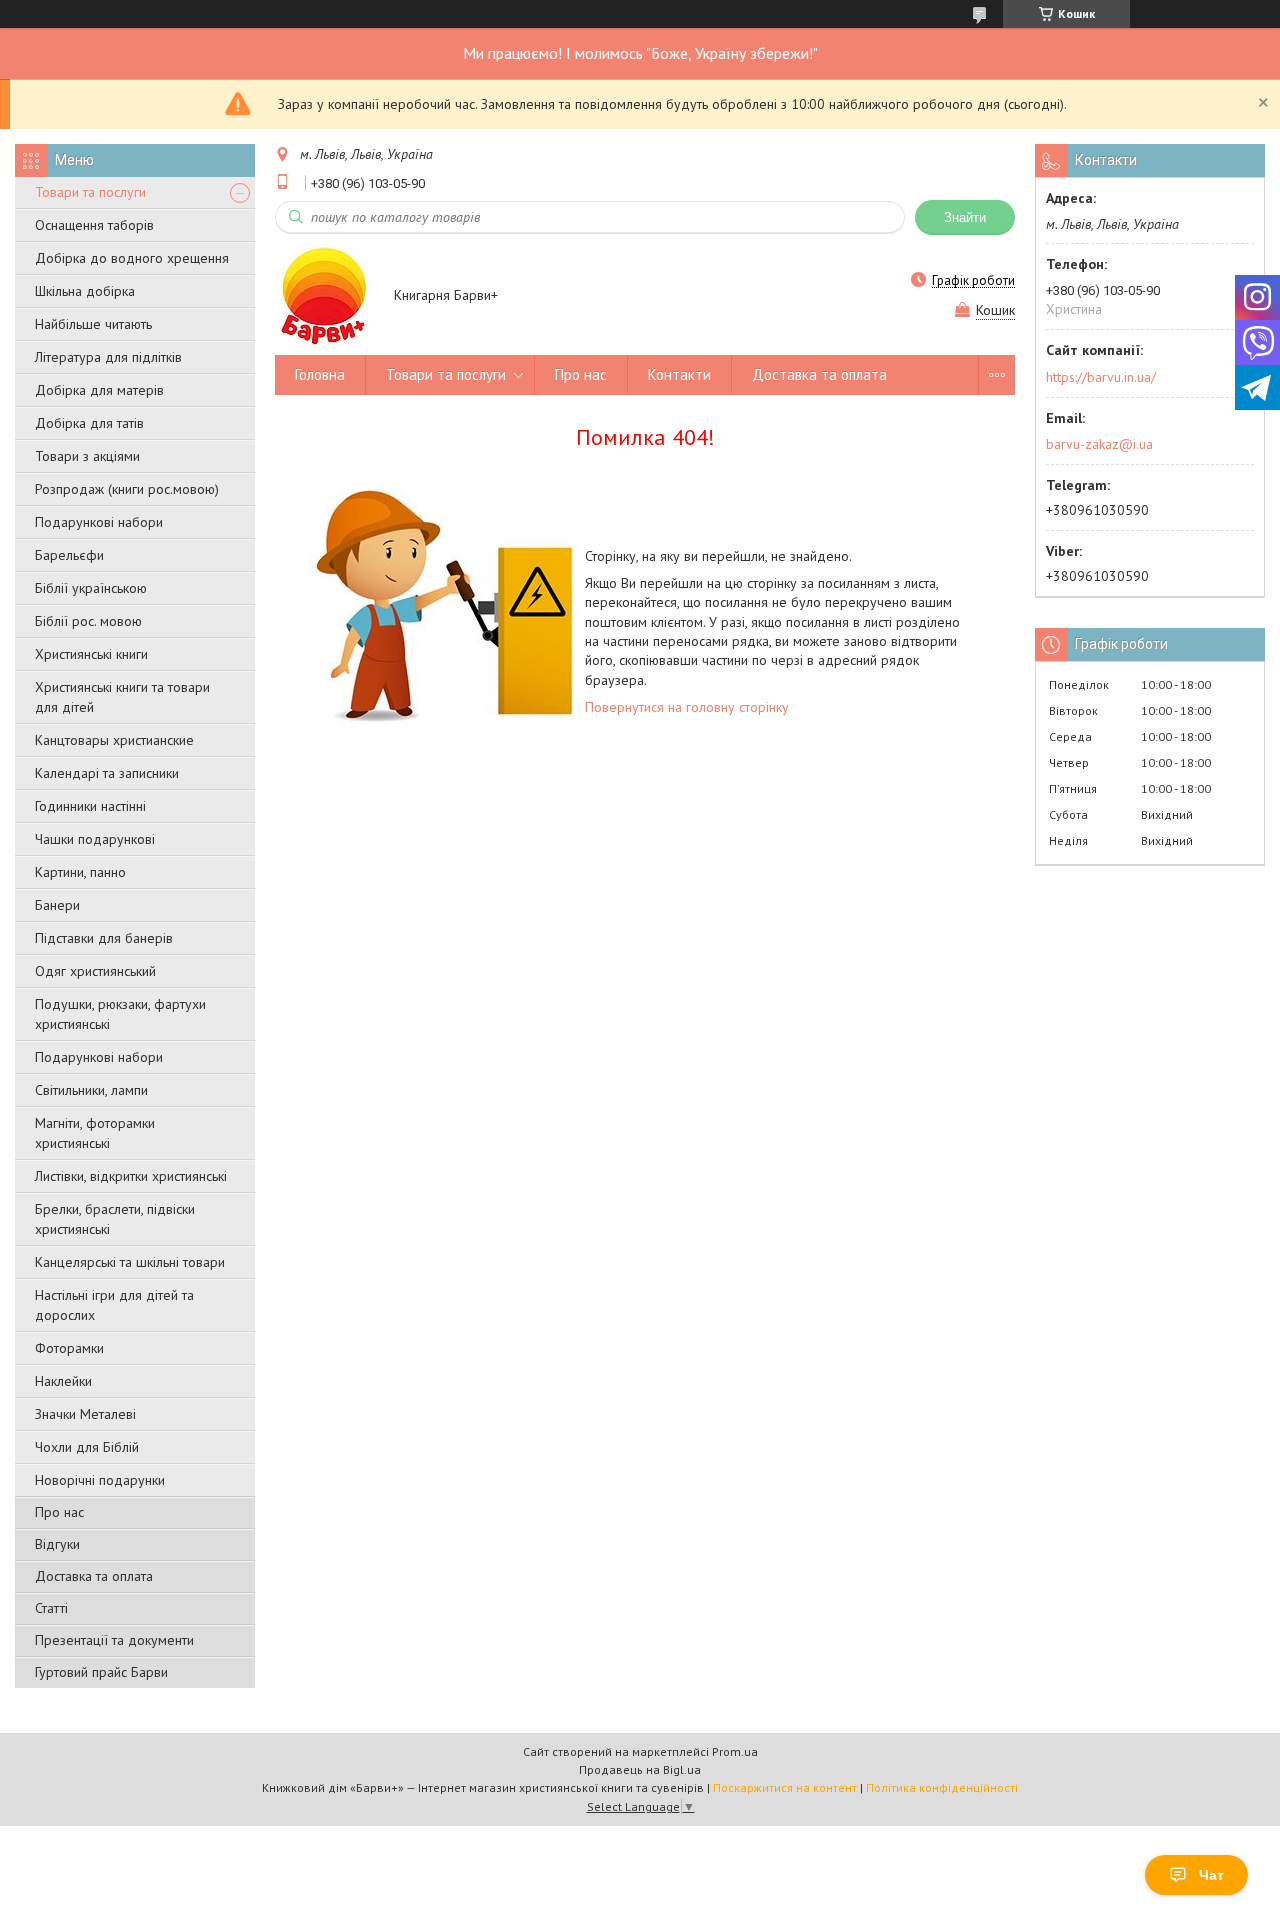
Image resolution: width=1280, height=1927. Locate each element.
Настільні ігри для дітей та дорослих (114, 1305)
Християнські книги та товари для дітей (122, 697)
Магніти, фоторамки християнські (95, 1133)
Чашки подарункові (95, 839)
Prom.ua (735, 1751)
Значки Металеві (85, 1414)
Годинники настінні (90, 806)
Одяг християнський (95, 971)
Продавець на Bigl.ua (640, 1769)
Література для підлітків (108, 357)
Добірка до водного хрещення (132, 258)
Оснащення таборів (94, 225)
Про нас (59, 1512)
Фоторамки (69, 1348)
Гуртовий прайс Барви (101, 1672)
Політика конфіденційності (942, 1787)
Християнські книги (91, 654)
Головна (320, 374)
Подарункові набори (99, 522)
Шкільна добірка (85, 291)
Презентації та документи (114, 1640)
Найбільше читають (93, 324)
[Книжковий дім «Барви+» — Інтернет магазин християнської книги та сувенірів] (325, 296)
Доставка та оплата (94, 1576)
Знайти (965, 217)
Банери (57, 905)
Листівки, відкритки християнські (131, 1176)
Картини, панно (80, 872)
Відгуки (57, 1544)
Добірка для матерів (99, 390)
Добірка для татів (89, 423)
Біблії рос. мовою (88, 621)
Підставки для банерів (104, 938)
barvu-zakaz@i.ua (1099, 444)
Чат (1211, 1875)
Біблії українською (91, 588)
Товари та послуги (90, 192)
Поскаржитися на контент (785, 1787)
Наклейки (63, 1381)
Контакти (679, 374)
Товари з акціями (87, 456)
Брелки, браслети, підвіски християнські (115, 1219)
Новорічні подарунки (100, 1480)
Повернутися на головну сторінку (687, 707)
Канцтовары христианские (114, 740)
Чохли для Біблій (87, 1447)
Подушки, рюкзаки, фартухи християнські (120, 1014)
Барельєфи (69, 555)
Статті (51, 1608)
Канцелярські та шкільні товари (130, 1262)
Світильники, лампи (91, 1090)
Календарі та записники (107, 773)
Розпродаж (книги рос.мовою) (127, 489)
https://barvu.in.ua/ (1101, 377)
